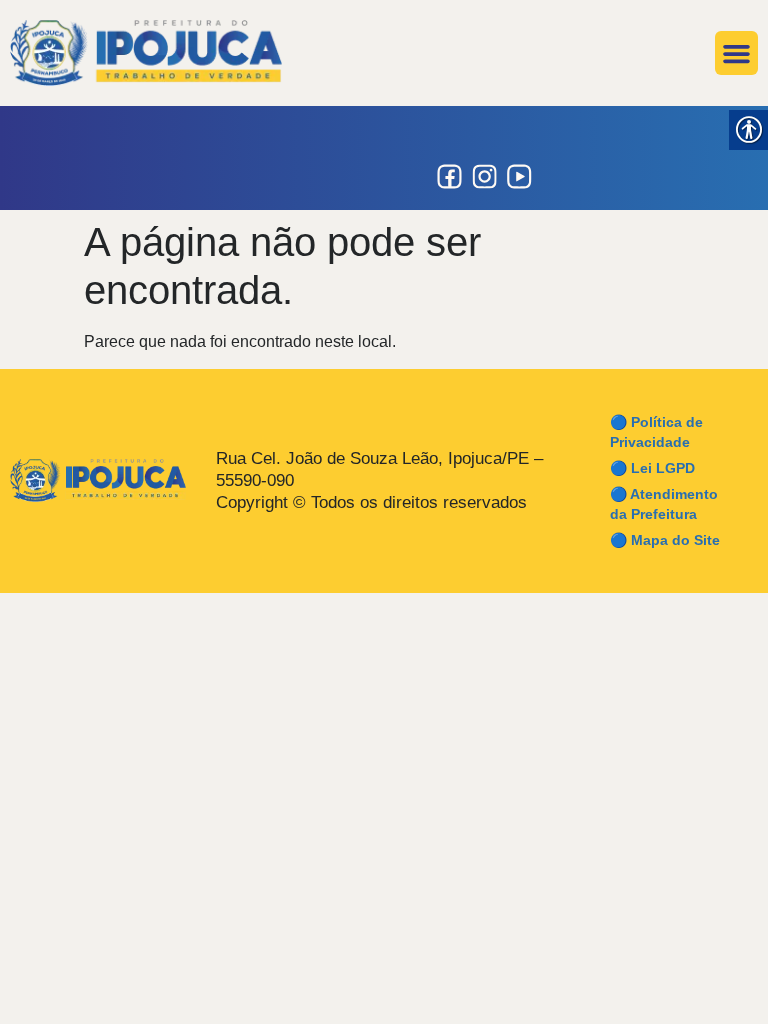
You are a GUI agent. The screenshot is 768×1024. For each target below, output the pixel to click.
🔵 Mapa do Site (665, 540)
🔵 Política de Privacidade (656, 432)
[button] (737, 53)
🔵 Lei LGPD (652, 468)
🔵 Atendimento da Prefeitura (664, 504)
